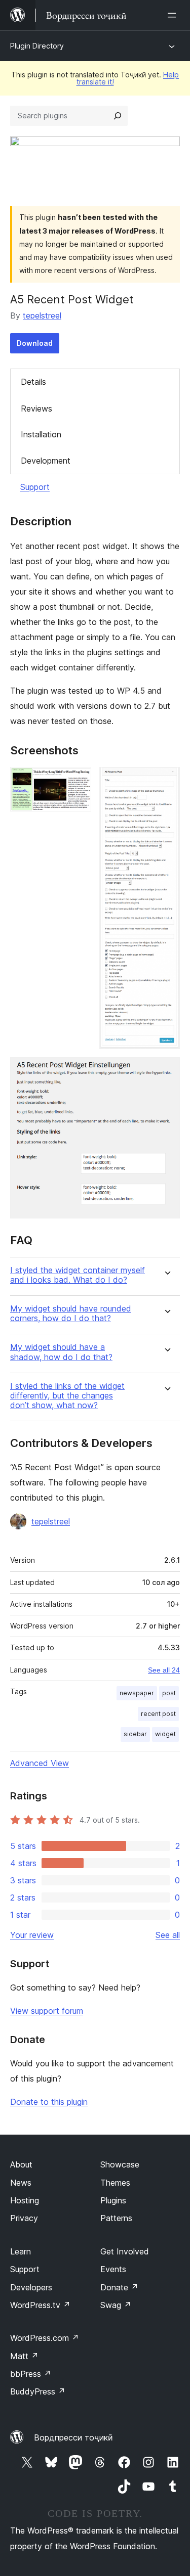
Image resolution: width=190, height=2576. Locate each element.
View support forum (47, 2011)
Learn (21, 2251)
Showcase (120, 2164)
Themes (115, 2183)
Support (35, 487)
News (21, 2183)
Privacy (24, 2218)
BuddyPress (38, 2391)
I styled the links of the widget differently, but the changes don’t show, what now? (67, 1396)
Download (35, 343)
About (21, 2164)
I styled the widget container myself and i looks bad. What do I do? (78, 1275)
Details (33, 382)
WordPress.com (45, 2338)
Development (46, 461)
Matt (24, 2356)
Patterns (116, 2218)
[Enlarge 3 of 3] (166, 1071)
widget (165, 1734)
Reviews (36, 409)
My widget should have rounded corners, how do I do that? (71, 1314)
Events (113, 2269)
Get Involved (125, 2251)
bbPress (31, 2374)
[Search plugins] (118, 116)
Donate (119, 2287)
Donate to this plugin (49, 2102)
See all (168, 1935)
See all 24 (164, 1670)
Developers (31, 2287)
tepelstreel (42, 315)
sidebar (135, 1734)
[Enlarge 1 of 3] (78, 781)
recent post (158, 1714)
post (169, 1693)
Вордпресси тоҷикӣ (73, 2437)
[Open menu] (174, 15)
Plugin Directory (37, 46)
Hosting (25, 2200)
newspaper (137, 1693)
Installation (41, 434)
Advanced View (40, 1763)
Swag (116, 2305)
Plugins (113, 2200)
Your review (32, 1935)
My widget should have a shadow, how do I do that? (61, 1352)
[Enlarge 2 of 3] (166, 781)
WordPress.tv (40, 2305)
